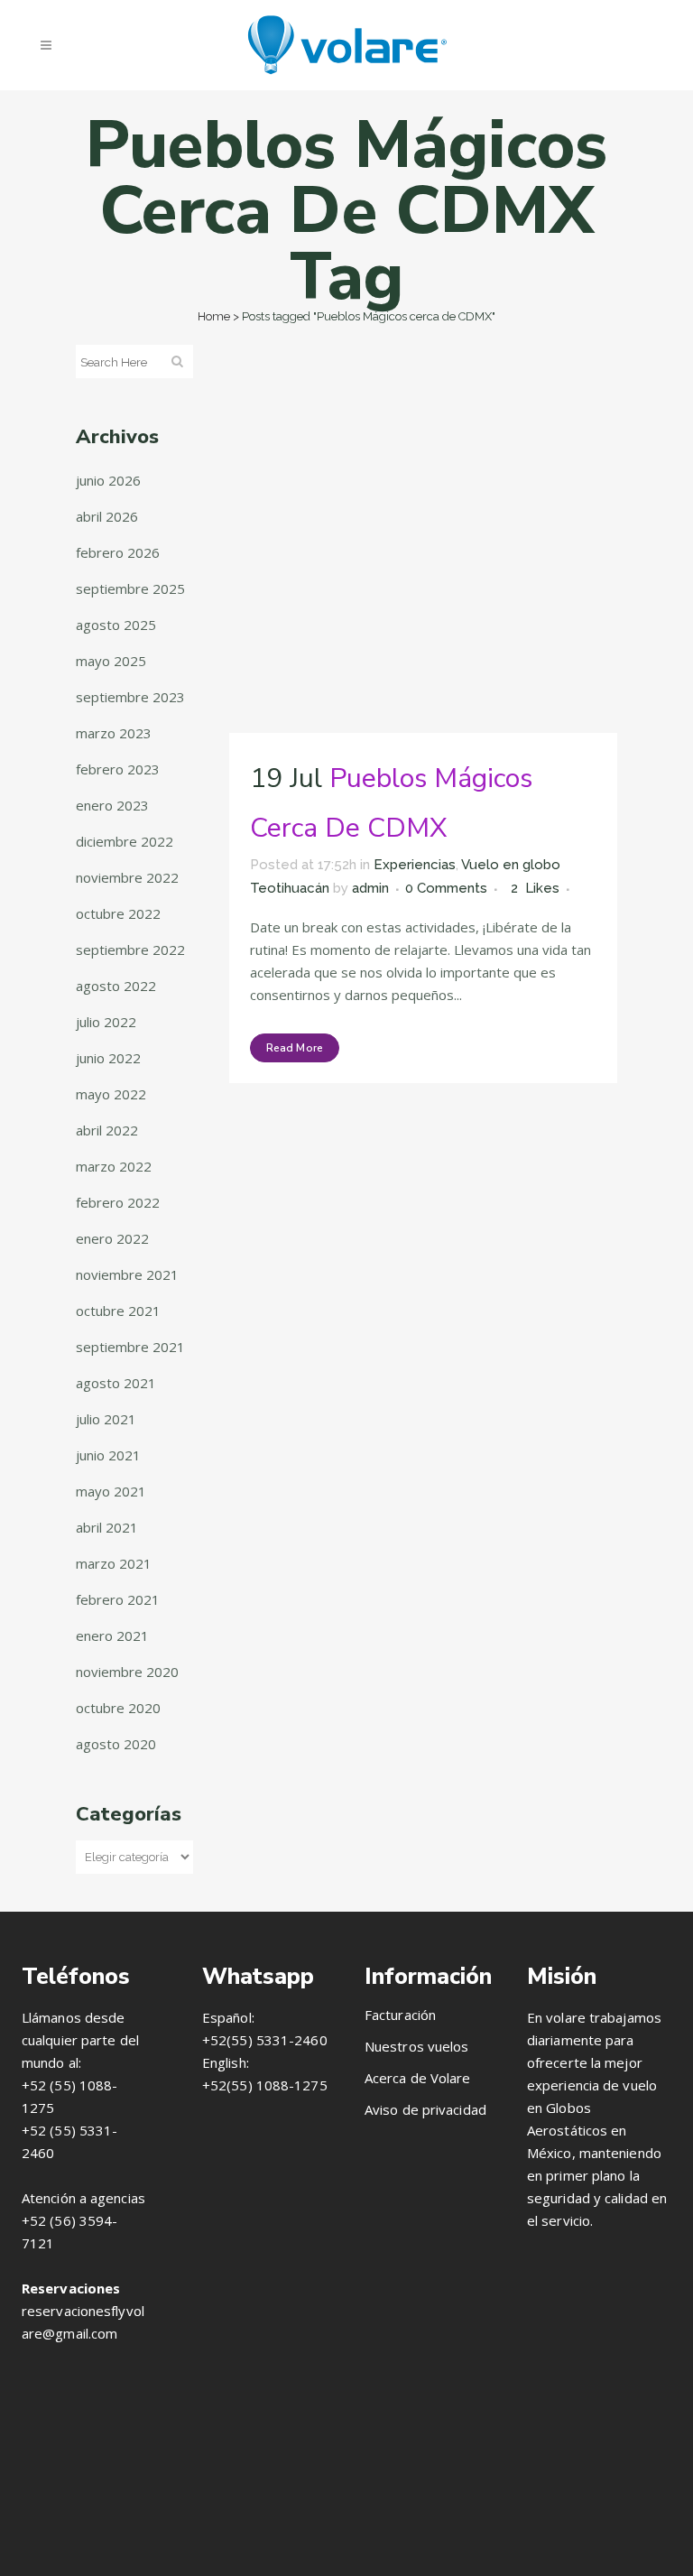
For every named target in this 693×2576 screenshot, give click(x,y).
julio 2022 (106, 1022)
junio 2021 (108, 1455)
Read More (295, 1048)
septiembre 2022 (130, 950)
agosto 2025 (116, 625)
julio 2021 (106, 1419)
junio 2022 (108, 1058)
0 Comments (446, 888)
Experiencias (415, 865)
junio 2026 (108, 480)
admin (370, 888)
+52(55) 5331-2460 (265, 2040)
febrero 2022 (118, 1202)
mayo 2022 (111, 1094)
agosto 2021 (116, 1383)
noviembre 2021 (127, 1274)
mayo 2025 (111, 661)
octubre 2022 (118, 913)
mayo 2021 (111, 1491)
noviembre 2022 (127, 877)
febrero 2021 (118, 1599)
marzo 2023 (114, 733)
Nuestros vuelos (417, 2046)
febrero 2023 (118, 769)
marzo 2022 (114, 1166)
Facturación (400, 2015)
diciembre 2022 (125, 841)
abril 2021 (107, 1527)
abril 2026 (107, 516)
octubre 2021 (118, 1311)
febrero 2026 (118, 552)
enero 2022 (112, 1238)
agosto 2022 (116, 986)
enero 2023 (112, 805)
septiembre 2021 (130, 1347)
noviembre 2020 (127, 1672)
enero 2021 (112, 1635)
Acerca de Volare (418, 2078)
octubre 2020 (118, 1708)
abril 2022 (107, 1130)
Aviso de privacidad (425, 2109)
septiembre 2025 (130, 588)
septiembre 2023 (130, 697)
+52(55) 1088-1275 (265, 2085)
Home (214, 316)
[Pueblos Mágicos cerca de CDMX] (423, 539)
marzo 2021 (114, 1563)
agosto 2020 (116, 1744)
